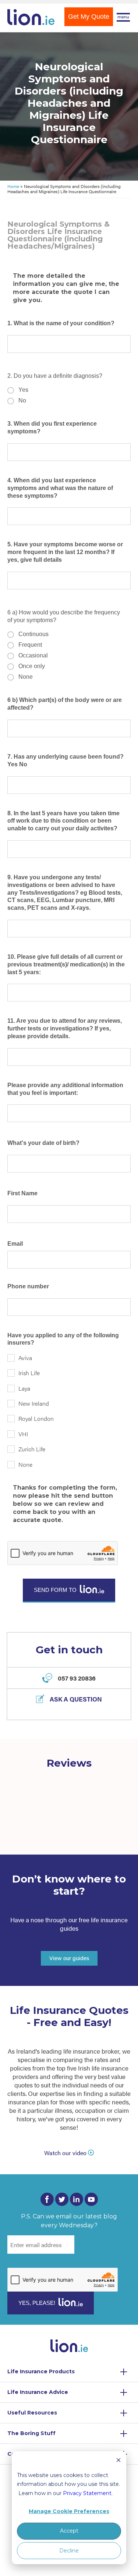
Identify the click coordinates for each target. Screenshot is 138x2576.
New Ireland (34, 1403)
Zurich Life (32, 1449)
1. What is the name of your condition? (61, 323)
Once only (32, 666)
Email (15, 1244)
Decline (69, 2551)
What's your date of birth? (43, 1143)
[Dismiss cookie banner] (118, 2461)
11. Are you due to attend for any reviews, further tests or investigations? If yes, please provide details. (65, 1028)
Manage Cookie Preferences (69, 2511)
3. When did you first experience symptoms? (52, 427)
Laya (24, 1388)
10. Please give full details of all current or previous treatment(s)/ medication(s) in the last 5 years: (66, 964)
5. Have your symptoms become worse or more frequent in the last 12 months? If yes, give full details (65, 552)
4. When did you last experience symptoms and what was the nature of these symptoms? (60, 488)
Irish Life (29, 1373)
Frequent (30, 645)
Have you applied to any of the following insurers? (63, 1339)
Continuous (33, 634)
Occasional (33, 655)
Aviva (25, 1358)
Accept (69, 2531)
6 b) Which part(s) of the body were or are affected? (65, 704)
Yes (23, 390)
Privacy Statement (87, 2493)
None (26, 677)
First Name (22, 1193)
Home (13, 186)
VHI (23, 1434)
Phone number (28, 1286)
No (22, 400)
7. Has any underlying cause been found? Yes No (66, 760)
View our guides (69, 1958)
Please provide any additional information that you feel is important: (65, 1089)
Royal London (36, 1418)
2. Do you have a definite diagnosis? (55, 376)
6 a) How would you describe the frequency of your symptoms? (64, 616)
